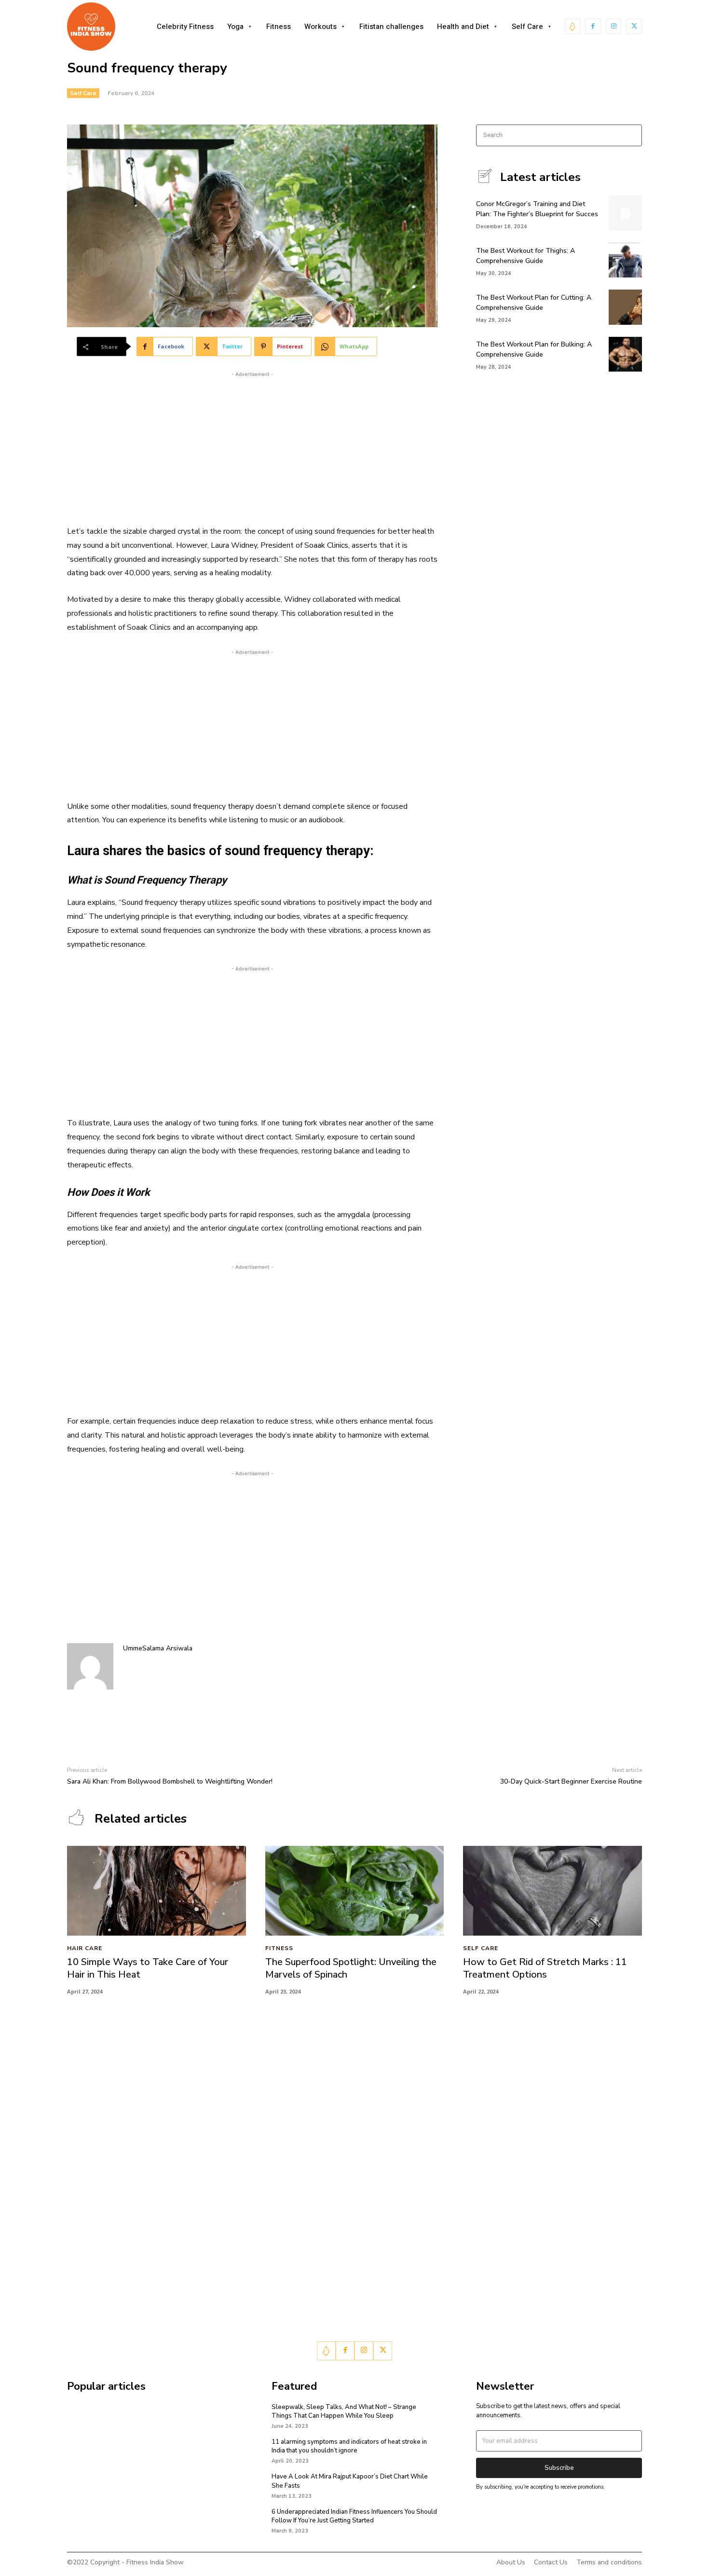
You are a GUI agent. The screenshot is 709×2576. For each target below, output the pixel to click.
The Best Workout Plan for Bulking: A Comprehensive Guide (534, 349)
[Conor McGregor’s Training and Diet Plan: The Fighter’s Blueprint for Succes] (625, 213)
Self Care (83, 93)
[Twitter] (634, 27)
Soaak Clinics (326, 545)
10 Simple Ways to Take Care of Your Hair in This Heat (148, 1968)
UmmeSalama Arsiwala (158, 1648)
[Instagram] (614, 27)
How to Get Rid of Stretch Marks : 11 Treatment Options (545, 1968)
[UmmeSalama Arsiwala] (90, 1666)
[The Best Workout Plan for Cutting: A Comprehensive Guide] (625, 307)
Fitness (279, 1949)
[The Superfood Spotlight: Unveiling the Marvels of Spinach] (355, 1890)
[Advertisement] (252, 447)
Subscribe (559, 2468)
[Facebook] (593, 27)
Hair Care (85, 1949)
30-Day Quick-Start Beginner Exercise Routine (571, 1781)
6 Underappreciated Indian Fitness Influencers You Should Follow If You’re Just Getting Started (354, 2516)
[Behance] (573, 27)
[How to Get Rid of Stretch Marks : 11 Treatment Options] (552, 1890)
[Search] (632, 135)
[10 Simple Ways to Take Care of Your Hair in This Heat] (157, 1890)
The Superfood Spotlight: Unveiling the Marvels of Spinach (351, 1968)
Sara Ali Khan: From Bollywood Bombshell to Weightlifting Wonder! (170, 1781)
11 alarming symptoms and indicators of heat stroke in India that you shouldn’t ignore (349, 2446)
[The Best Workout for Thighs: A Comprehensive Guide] (625, 260)
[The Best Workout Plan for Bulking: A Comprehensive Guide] (625, 354)
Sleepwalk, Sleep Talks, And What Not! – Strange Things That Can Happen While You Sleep (344, 2411)
